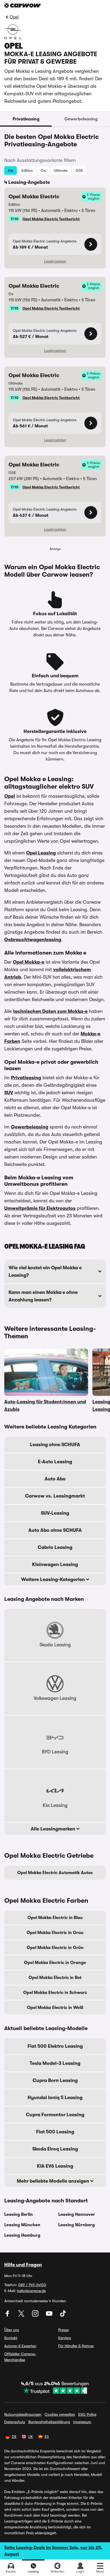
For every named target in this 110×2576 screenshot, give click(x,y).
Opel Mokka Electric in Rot (55, 1978)
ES (47, 2437)
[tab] (26, 119)
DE (14, 2437)
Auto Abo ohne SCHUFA (55, 1530)
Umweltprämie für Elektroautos (40, 1208)
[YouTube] (50, 2315)
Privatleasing (26, 119)
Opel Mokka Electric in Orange (55, 1963)
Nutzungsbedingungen (23, 2414)
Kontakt (11, 2338)
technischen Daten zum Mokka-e (50, 1011)
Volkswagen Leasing (55, 1698)
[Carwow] (22, 5)
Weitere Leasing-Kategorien (54, 1579)
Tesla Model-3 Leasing (55, 2063)
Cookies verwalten (60, 2414)
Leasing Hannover (77, 2214)
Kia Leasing (55, 1805)
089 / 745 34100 (32, 2285)
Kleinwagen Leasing (55, 1564)
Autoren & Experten (20, 2346)
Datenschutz (15, 2422)
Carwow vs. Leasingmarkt (55, 1496)
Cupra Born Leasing (55, 2080)
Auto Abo (55, 1479)
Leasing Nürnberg (76, 2225)
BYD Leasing (55, 1752)
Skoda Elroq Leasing (55, 2149)
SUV (9, 1093)
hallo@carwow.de (31, 2291)
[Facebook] (8, 2315)
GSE (79, 170)
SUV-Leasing (55, 1513)
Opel (14, 17)
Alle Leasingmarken (54, 1829)
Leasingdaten (55, 261)
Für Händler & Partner (76, 2346)
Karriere (65, 2338)
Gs (43, 170)
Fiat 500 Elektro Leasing (55, 2046)
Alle (11, 170)
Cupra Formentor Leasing (55, 2115)
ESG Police (87, 2414)
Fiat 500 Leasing (55, 2132)
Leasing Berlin (19, 2214)
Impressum (82, 2422)
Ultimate (61, 170)
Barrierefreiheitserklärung (49, 2422)
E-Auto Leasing (55, 1462)
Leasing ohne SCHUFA (55, 1445)
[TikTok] (63, 2315)
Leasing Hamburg (22, 2235)
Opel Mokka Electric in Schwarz (55, 1993)
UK (31, 2437)
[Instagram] (36, 2315)
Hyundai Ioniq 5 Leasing (55, 2098)
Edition (27, 170)
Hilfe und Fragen (23, 2265)
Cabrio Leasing (55, 1547)
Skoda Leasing (55, 1645)
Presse (63, 2330)
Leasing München (22, 2225)
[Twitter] (22, 2315)
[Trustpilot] (55, 2391)
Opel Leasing (41, 853)
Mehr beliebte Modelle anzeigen (54, 2181)
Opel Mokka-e (29, 962)
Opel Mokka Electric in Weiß (55, 2008)
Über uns (12, 2330)
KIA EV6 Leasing (55, 2166)
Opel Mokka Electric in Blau (55, 1918)
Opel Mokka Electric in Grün (55, 1948)
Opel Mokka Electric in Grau (55, 1933)
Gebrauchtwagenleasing (33, 940)
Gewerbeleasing (81, 119)
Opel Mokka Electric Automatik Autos (55, 1873)
